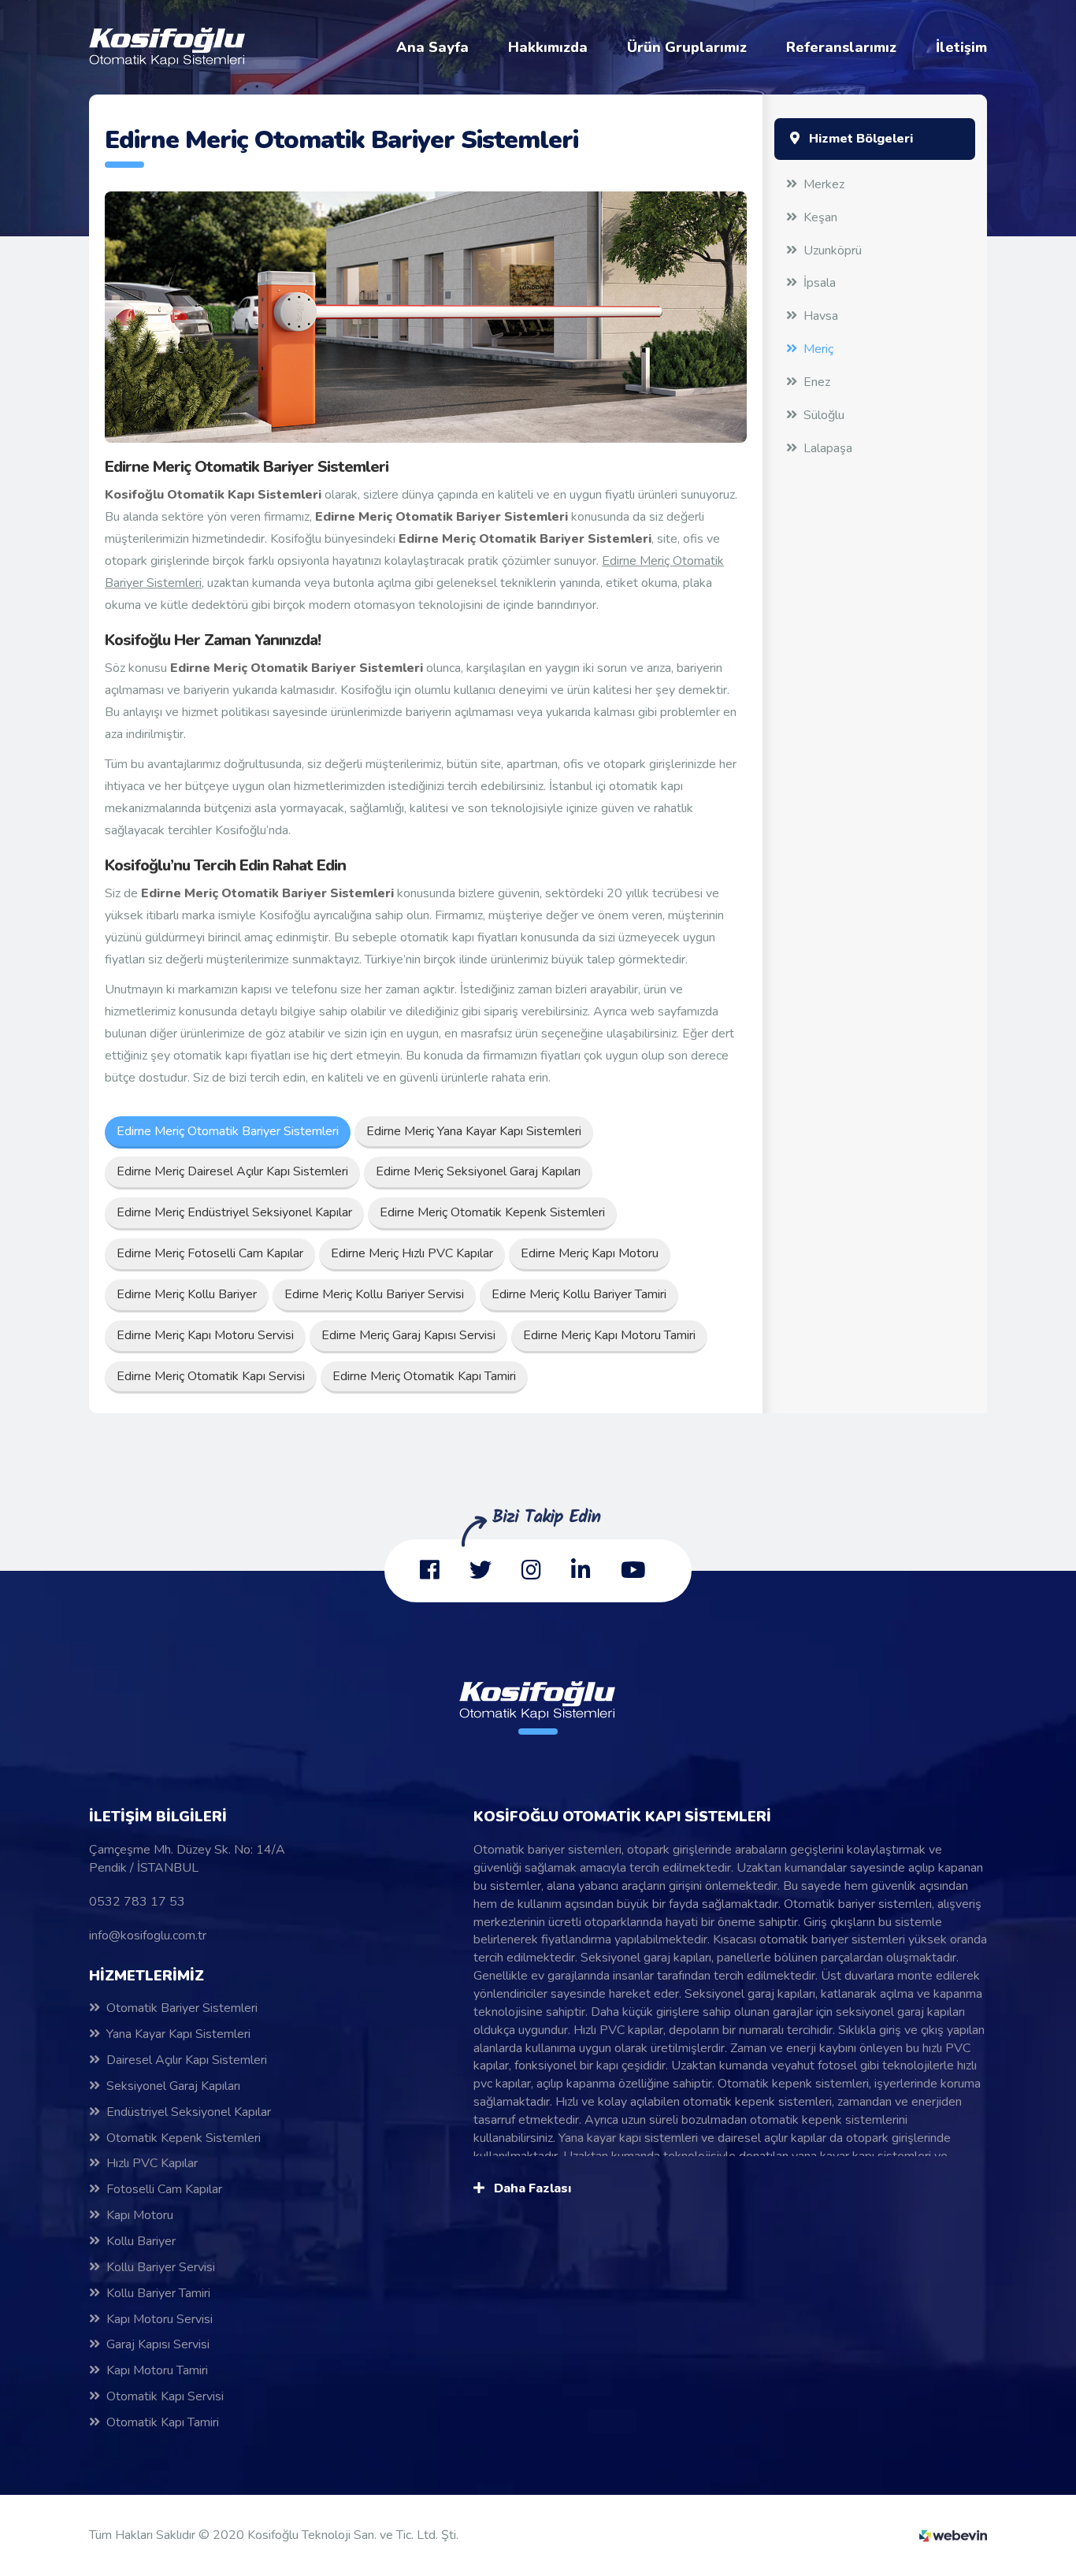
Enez (817, 382)
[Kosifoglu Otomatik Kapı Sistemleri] (168, 46)
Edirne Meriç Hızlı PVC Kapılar (412, 1253)
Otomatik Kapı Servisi (165, 2396)
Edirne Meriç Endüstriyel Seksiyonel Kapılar (234, 1212)
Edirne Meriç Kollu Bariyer (187, 1294)
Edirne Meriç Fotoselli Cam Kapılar (210, 1253)
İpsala (820, 283)
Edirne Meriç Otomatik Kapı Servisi (211, 1376)
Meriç (818, 349)
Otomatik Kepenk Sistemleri (184, 2138)
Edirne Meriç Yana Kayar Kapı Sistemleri (474, 1131)
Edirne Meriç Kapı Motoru (590, 1253)
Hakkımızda (548, 47)
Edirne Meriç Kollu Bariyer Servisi (374, 1294)
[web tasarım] (953, 2535)
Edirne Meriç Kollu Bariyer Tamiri (579, 1294)
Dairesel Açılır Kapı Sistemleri (187, 2060)
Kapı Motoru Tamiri (157, 2370)
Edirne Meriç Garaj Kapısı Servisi (408, 1335)
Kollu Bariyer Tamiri (158, 2293)
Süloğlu (824, 415)
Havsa (821, 316)
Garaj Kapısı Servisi (158, 2344)
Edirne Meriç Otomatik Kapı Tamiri (424, 1376)
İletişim (961, 47)
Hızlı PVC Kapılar (152, 2163)
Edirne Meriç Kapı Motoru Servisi (205, 1335)
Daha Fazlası (531, 2188)
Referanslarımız (841, 47)
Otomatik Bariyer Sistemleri (182, 2008)
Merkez (824, 184)
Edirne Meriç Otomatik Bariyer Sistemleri (228, 1131)
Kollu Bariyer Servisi (161, 2267)
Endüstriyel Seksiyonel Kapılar (189, 2112)
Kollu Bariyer (141, 2241)
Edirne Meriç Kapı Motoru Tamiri (609, 1335)
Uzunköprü (833, 251)
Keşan (820, 217)
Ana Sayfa (432, 47)
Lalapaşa (828, 448)
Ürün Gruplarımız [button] (687, 47)
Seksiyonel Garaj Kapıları (173, 2086)
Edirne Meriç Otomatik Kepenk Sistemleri (492, 1212)
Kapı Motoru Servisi (160, 2319)
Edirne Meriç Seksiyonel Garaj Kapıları (478, 1171)
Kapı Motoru (140, 2215)
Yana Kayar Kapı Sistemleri (178, 2034)
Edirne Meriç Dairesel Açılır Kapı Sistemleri (232, 1171)
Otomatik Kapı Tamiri (163, 2422)
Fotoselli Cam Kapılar (164, 2189)
